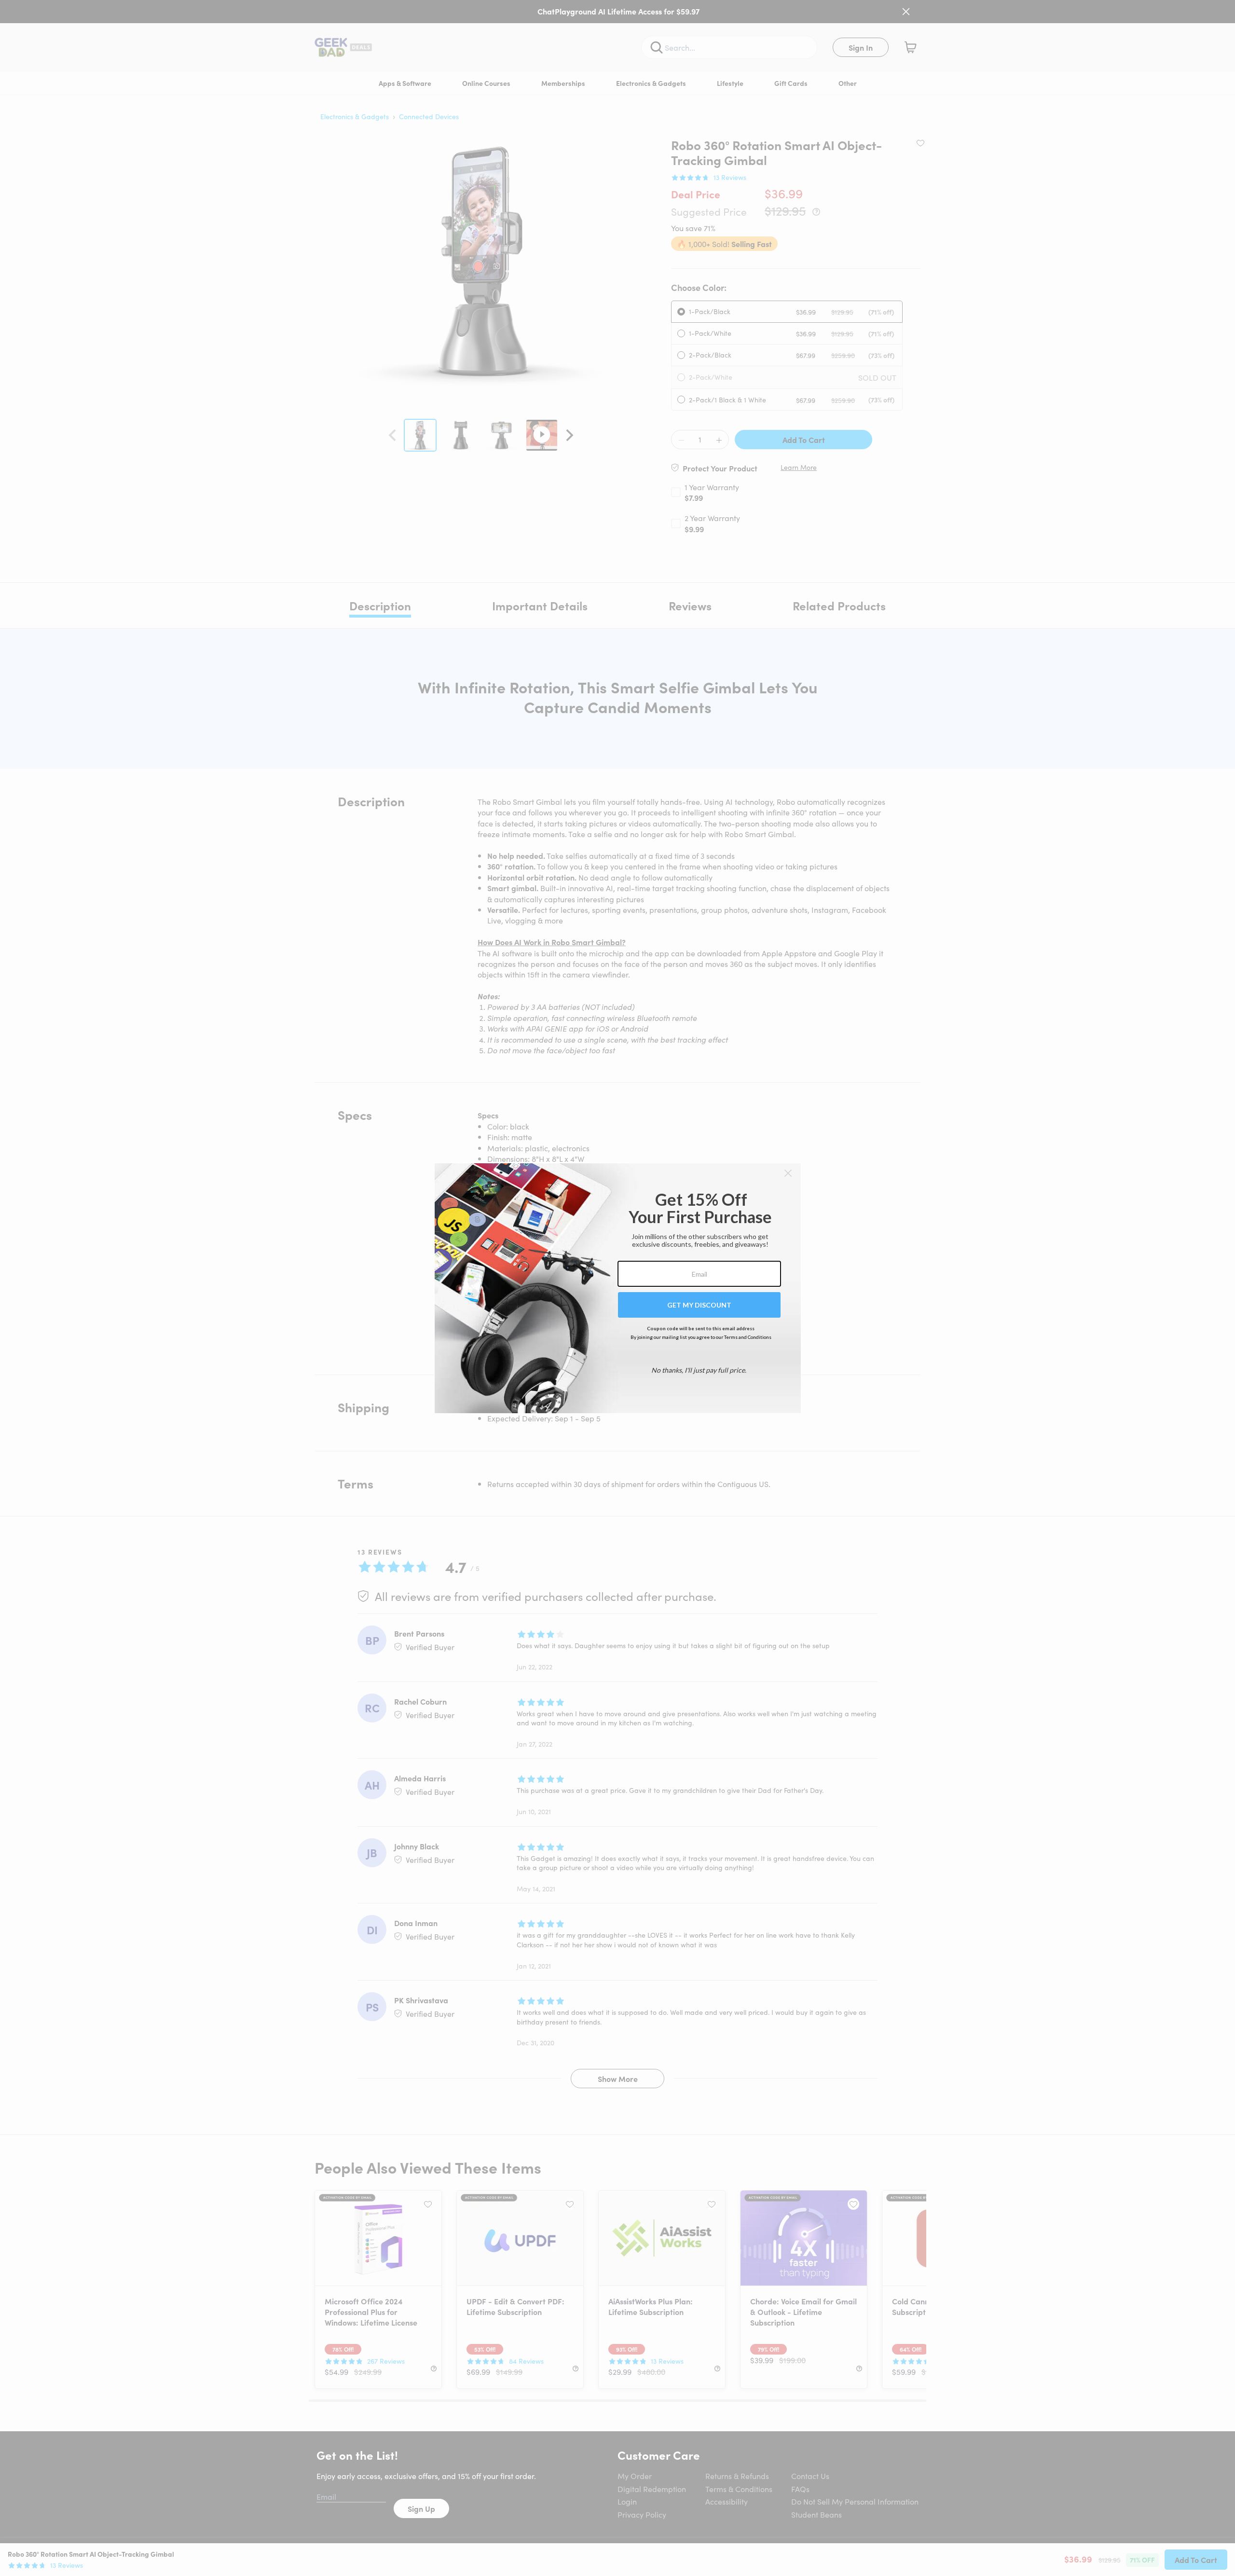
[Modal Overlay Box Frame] (618, 1288)
